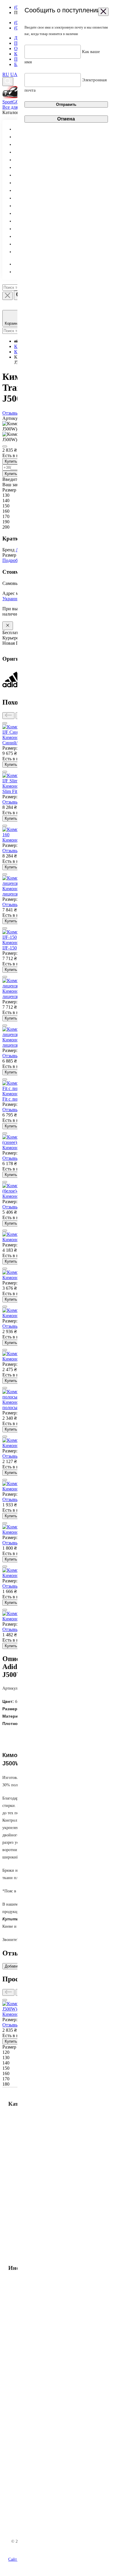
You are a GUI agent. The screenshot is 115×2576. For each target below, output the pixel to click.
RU (6, 74)
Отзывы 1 (12, 413)
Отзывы (12, 802)
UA (14, 74)
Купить (11, 461)
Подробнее (13, 560)
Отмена (66, 119)
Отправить (66, 104)
